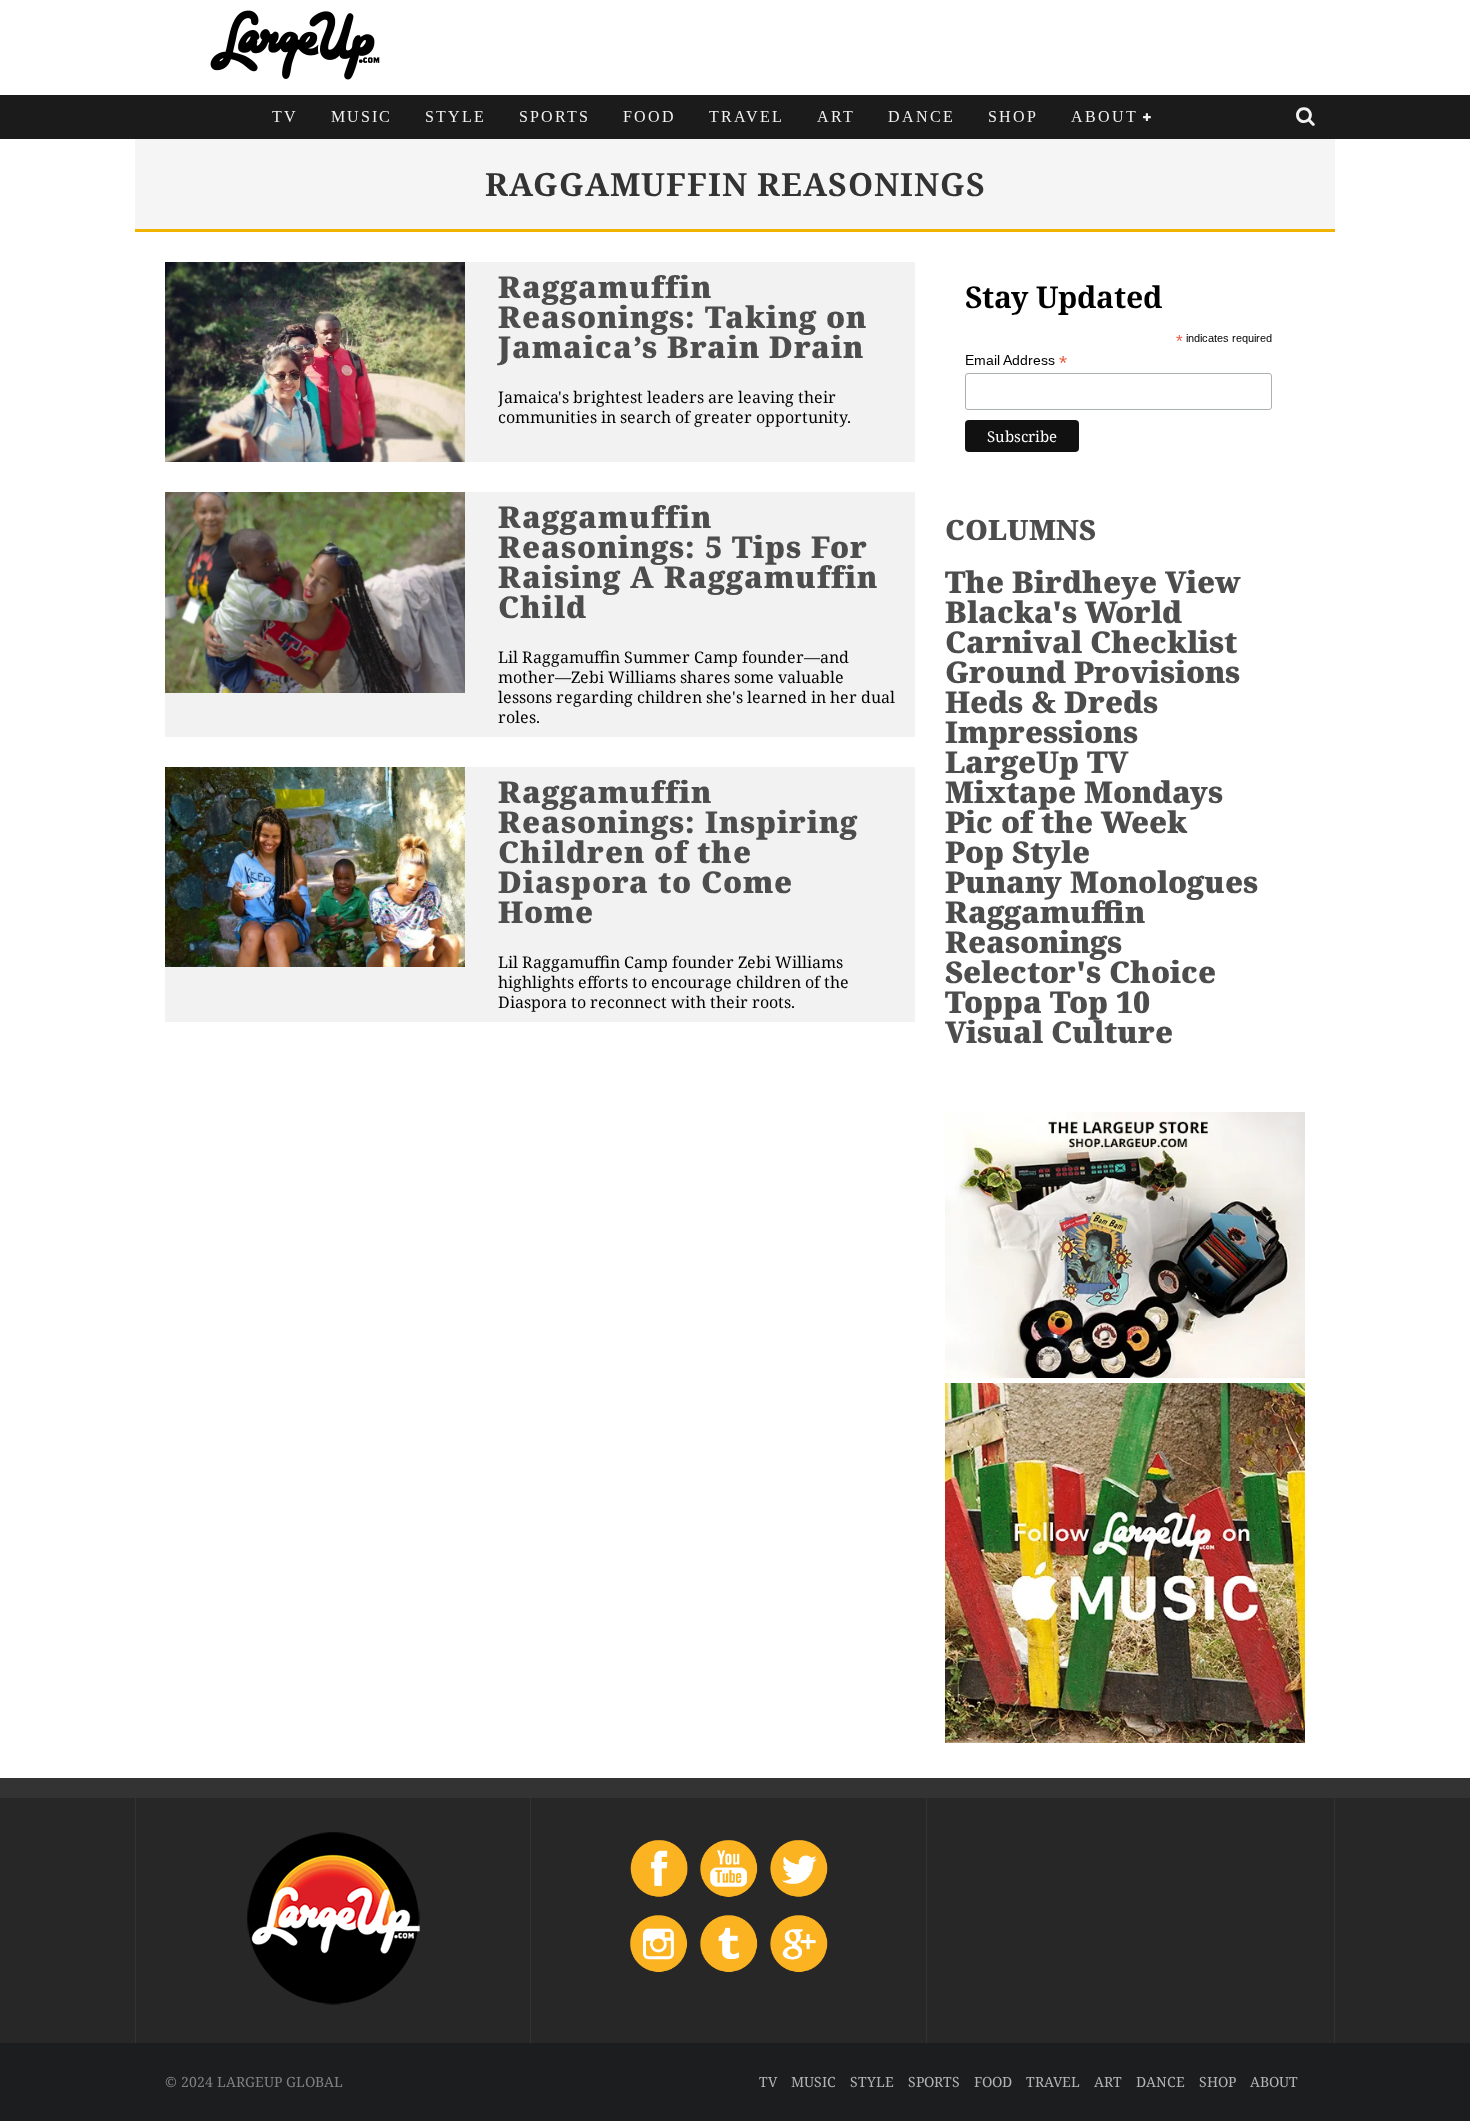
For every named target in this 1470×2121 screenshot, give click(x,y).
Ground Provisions (1092, 671)
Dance (921, 116)
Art (836, 116)
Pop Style (1017, 851)
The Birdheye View (1093, 581)
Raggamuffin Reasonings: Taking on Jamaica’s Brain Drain (682, 316)
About (1104, 116)
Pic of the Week (1066, 821)
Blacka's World (1063, 611)
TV (285, 116)
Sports (554, 116)
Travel (746, 116)
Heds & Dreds (1051, 701)
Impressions (1041, 731)
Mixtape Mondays (1084, 791)
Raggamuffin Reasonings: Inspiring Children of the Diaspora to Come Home (678, 851)
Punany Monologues (1101, 881)
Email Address (1016, 360)
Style (455, 116)
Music (361, 116)
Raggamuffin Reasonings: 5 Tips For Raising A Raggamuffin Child (688, 561)
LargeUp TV (1036, 761)
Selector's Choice (1080, 971)
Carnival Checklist (1091, 641)
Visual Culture (1059, 1031)
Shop (1013, 116)
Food (649, 116)
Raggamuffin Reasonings (1045, 926)
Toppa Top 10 (1047, 1001)
